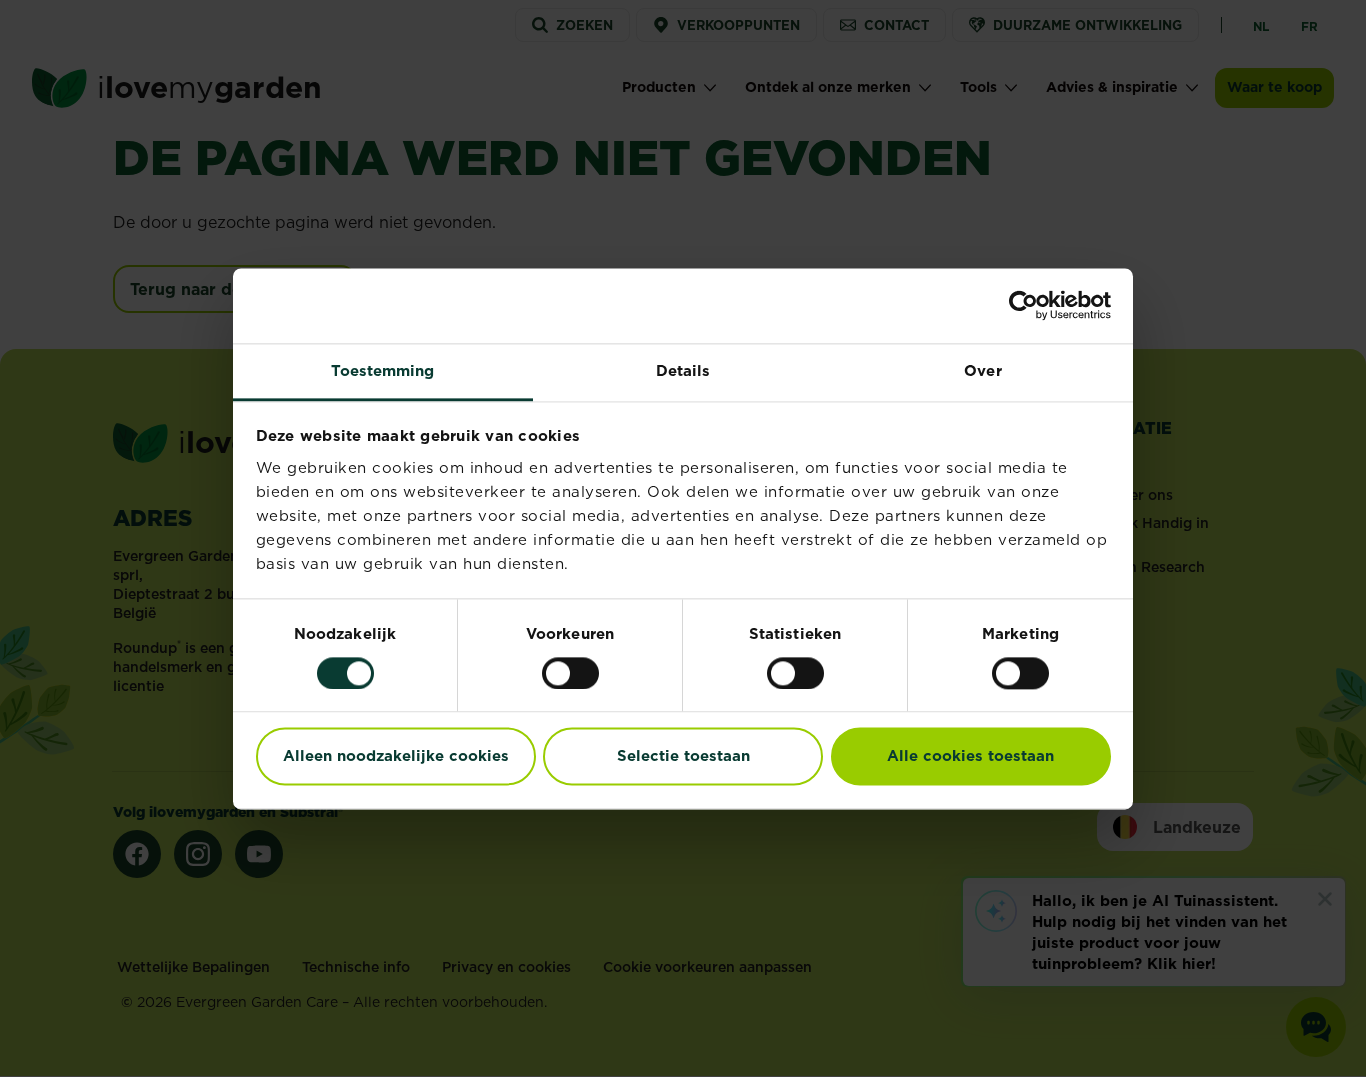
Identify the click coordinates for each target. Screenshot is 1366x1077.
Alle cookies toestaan (970, 756)
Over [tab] (982, 370)
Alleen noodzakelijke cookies (396, 756)
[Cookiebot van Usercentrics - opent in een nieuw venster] (1023, 305)
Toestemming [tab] (382, 370)
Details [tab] (683, 370)
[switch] (570, 673)
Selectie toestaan (683, 756)
